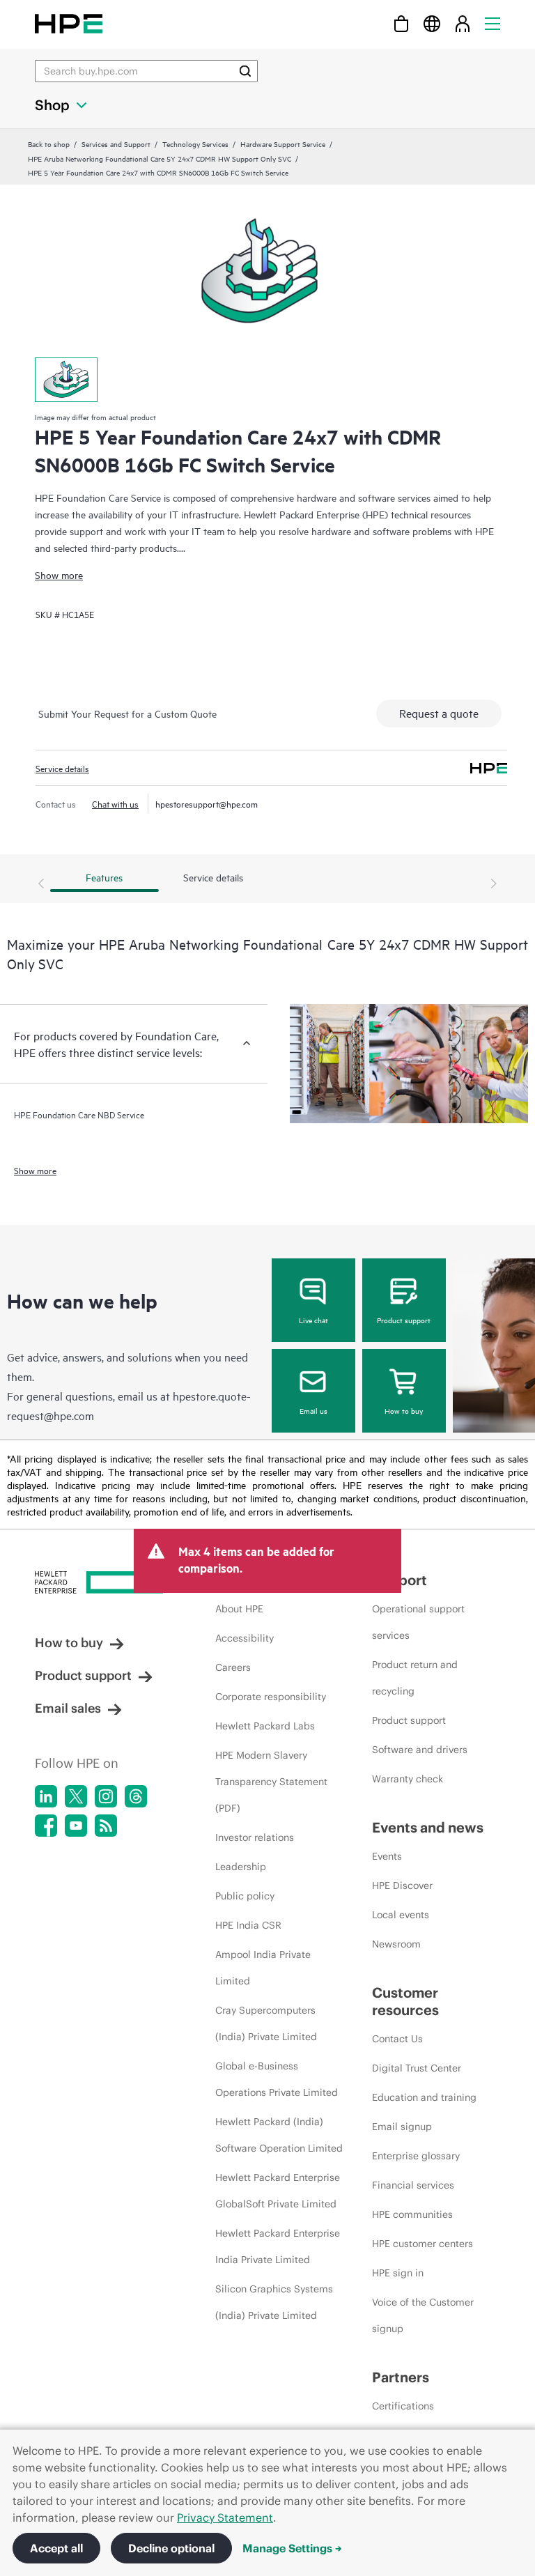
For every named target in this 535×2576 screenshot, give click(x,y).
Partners (401, 2377)
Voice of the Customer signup (423, 2315)
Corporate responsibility (271, 1697)
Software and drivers (420, 1750)
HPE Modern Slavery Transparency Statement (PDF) (271, 1782)
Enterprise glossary (416, 2156)
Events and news (428, 1827)
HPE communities (412, 2214)
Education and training (424, 2097)
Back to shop (49, 144)
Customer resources (405, 2001)
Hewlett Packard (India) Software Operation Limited (279, 2135)
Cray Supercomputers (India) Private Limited (266, 2023)
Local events (401, 1915)
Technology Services (195, 144)
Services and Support (116, 144)
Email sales (68, 1708)
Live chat (313, 1320)
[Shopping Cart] (401, 23)
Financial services (413, 2185)
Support (400, 1580)
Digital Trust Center (417, 2068)
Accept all (56, 2548)
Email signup (402, 2127)
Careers (233, 1667)
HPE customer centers (422, 2244)
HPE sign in (398, 2273)
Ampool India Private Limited (263, 1968)
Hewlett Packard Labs (265, 1726)
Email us (313, 1410)
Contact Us (397, 2039)
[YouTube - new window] (76, 1826)
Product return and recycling (415, 1678)
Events (387, 1856)
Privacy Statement (225, 2517)
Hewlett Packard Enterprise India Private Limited (278, 2246)
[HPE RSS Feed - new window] (106, 1826)
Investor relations (255, 1837)
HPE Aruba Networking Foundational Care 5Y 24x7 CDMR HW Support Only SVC (160, 158)
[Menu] (493, 23)
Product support (404, 1320)
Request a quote (439, 713)
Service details (62, 768)
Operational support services (418, 1622)
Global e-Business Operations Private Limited (277, 2079)
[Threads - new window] (136, 1796)
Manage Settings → (292, 2548)
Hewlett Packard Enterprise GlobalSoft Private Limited (278, 2191)
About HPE (239, 1609)
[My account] (463, 23)
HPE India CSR (248, 1925)
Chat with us (115, 803)
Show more (59, 574)
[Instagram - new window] (106, 1796)
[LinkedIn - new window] (46, 1796)
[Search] (245, 71)
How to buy (404, 1410)
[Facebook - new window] (46, 1826)
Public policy (245, 1896)
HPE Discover (402, 1885)
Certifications (403, 2406)
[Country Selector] (432, 23)
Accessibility (245, 1638)
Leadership (241, 1867)
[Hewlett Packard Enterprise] (69, 23)
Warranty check (408, 1779)
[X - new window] (76, 1796)
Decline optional (171, 2548)
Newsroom (396, 1944)
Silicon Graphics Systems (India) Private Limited (274, 2302)
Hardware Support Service (283, 144)
